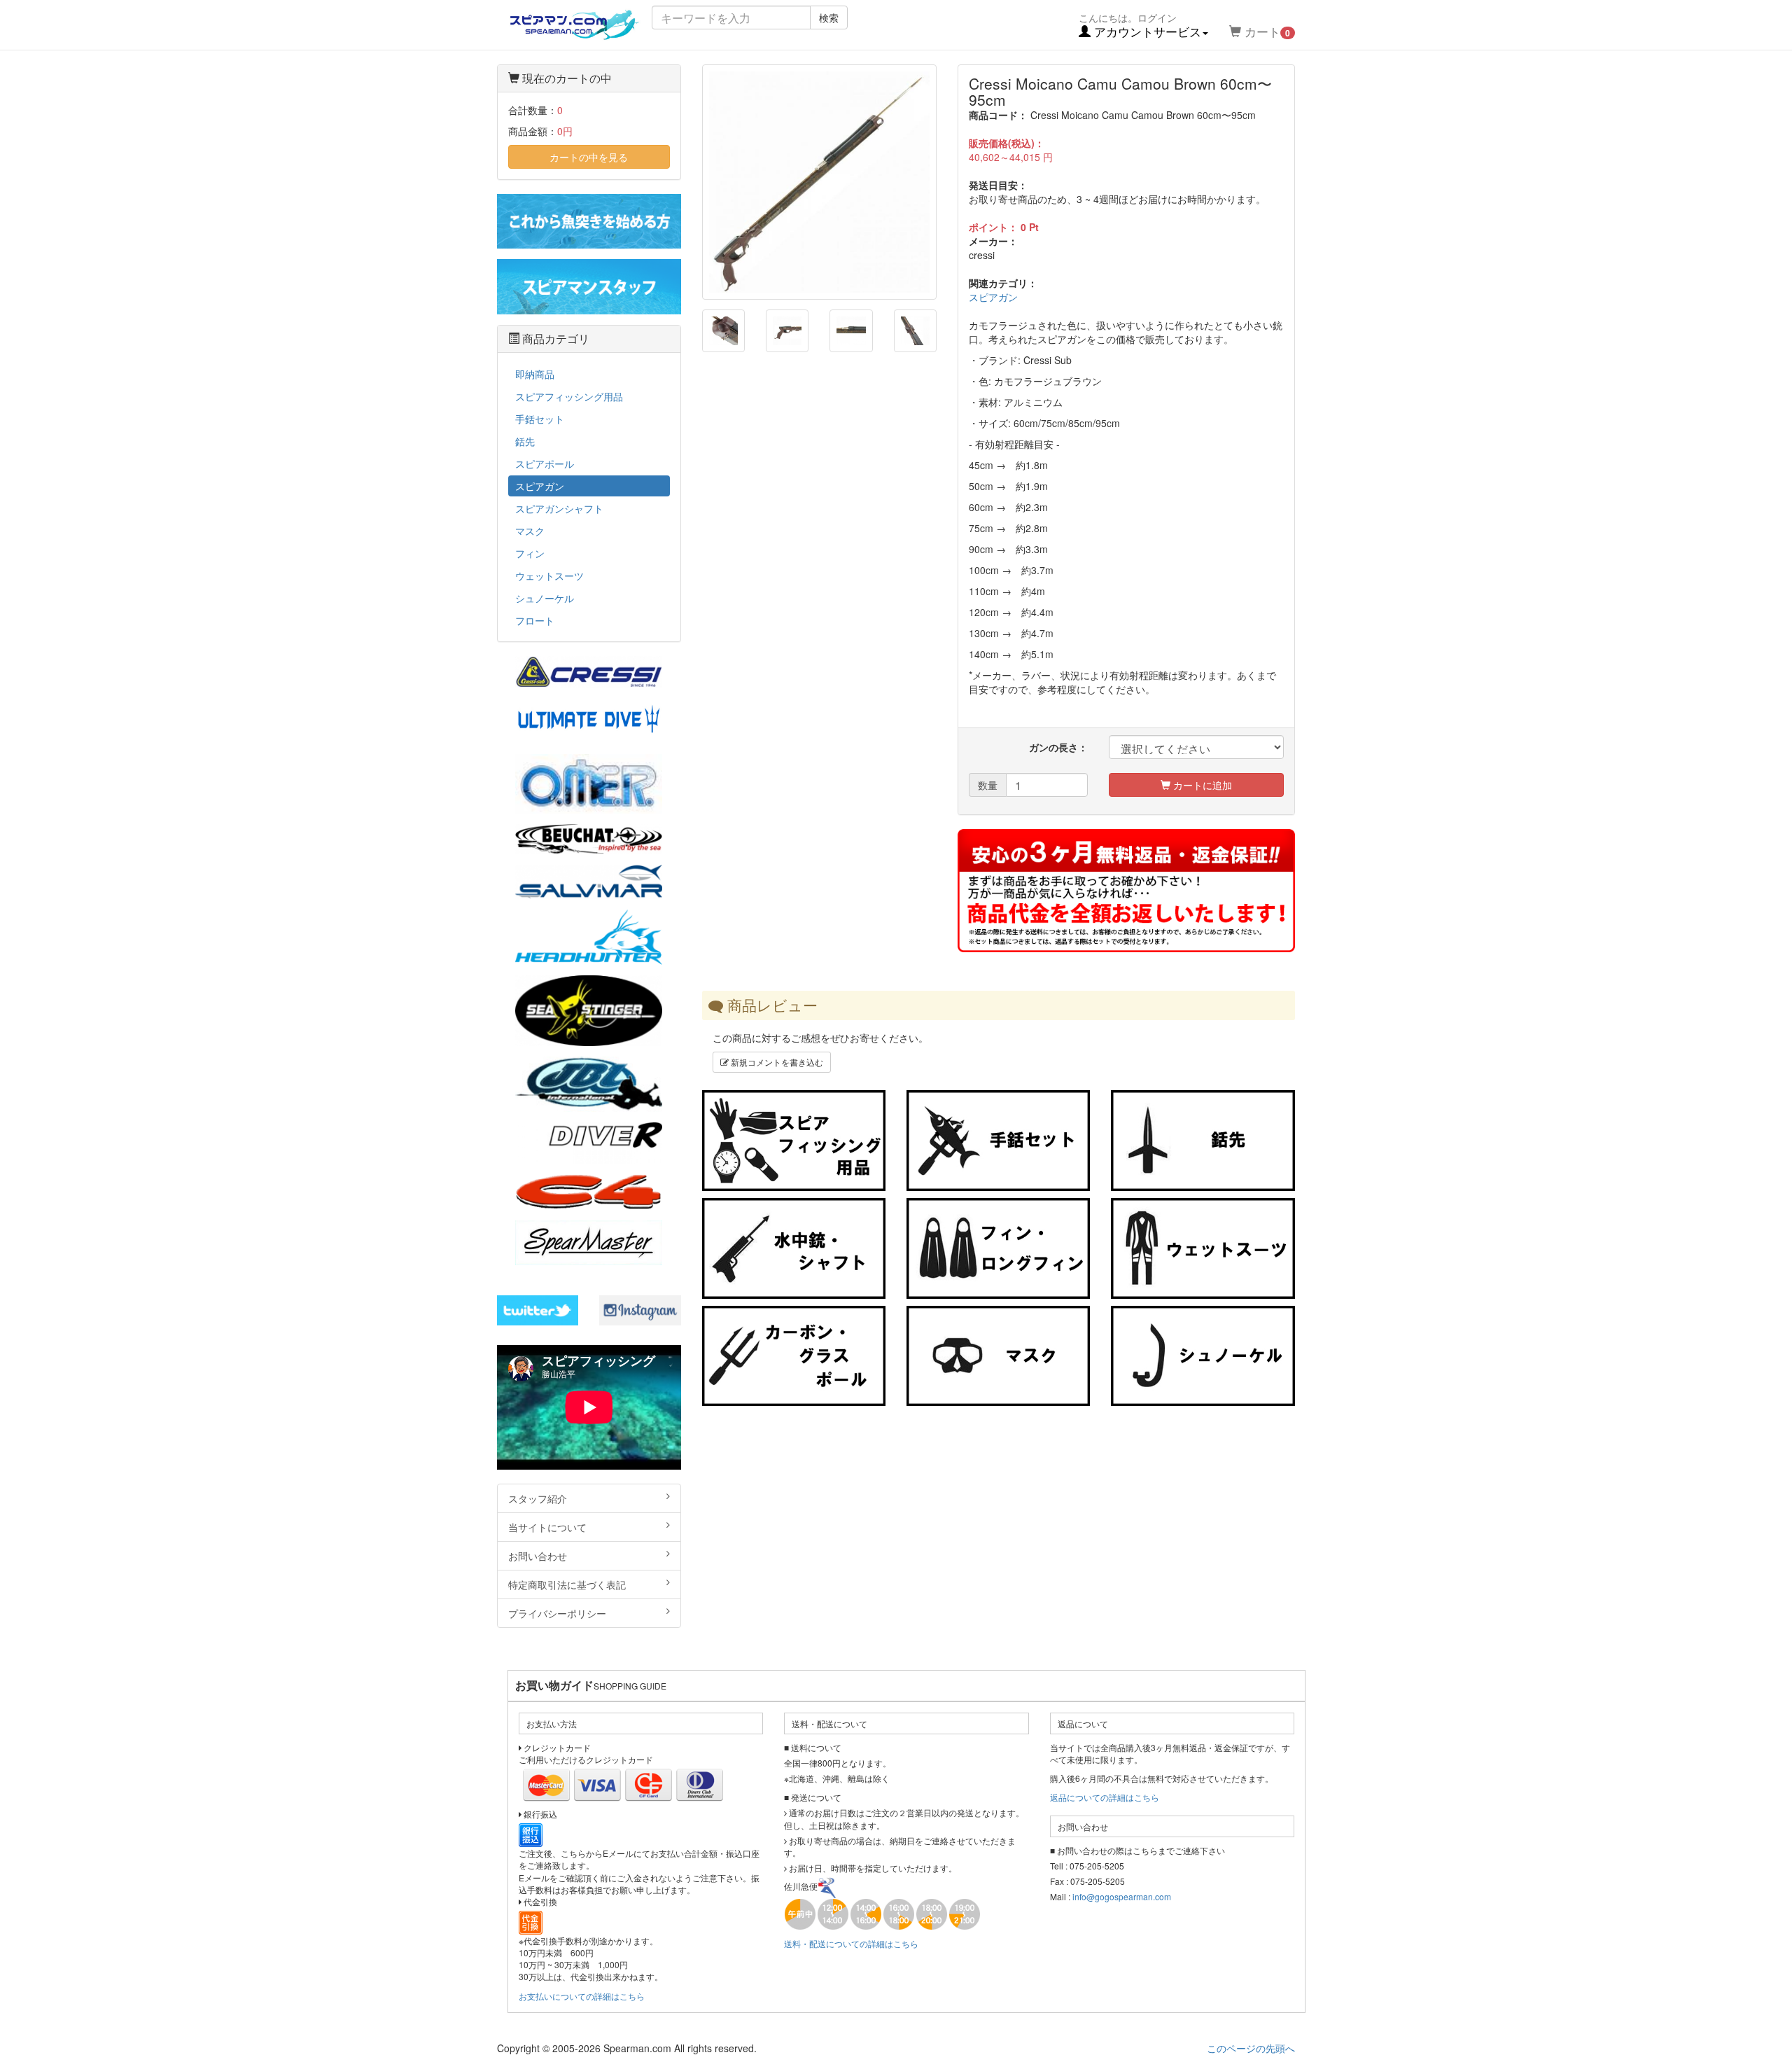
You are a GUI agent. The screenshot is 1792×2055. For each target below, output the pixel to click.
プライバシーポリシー (557, 1613)
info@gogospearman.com (1122, 1896)
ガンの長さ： (1058, 747)
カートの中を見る (589, 157)
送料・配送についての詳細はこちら (851, 1943)
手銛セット (540, 419)
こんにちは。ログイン (1140, 25)
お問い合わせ (538, 1556)
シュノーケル (545, 598)
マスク (530, 531)
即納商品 (535, 374)
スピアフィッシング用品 (569, 396)
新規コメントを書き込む (776, 1062)
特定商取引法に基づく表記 (567, 1584)
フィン (530, 553)
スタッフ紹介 (538, 1498)
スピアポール (545, 464)
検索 (829, 18)
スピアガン (993, 297)
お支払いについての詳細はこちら (582, 1996)
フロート (535, 620)
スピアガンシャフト (559, 508)
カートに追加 (1201, 785)
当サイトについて (547, 1527)
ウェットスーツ (549, 576)
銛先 (525, 441)
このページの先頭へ (1251, 2048)
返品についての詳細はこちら (1105, 1797)
